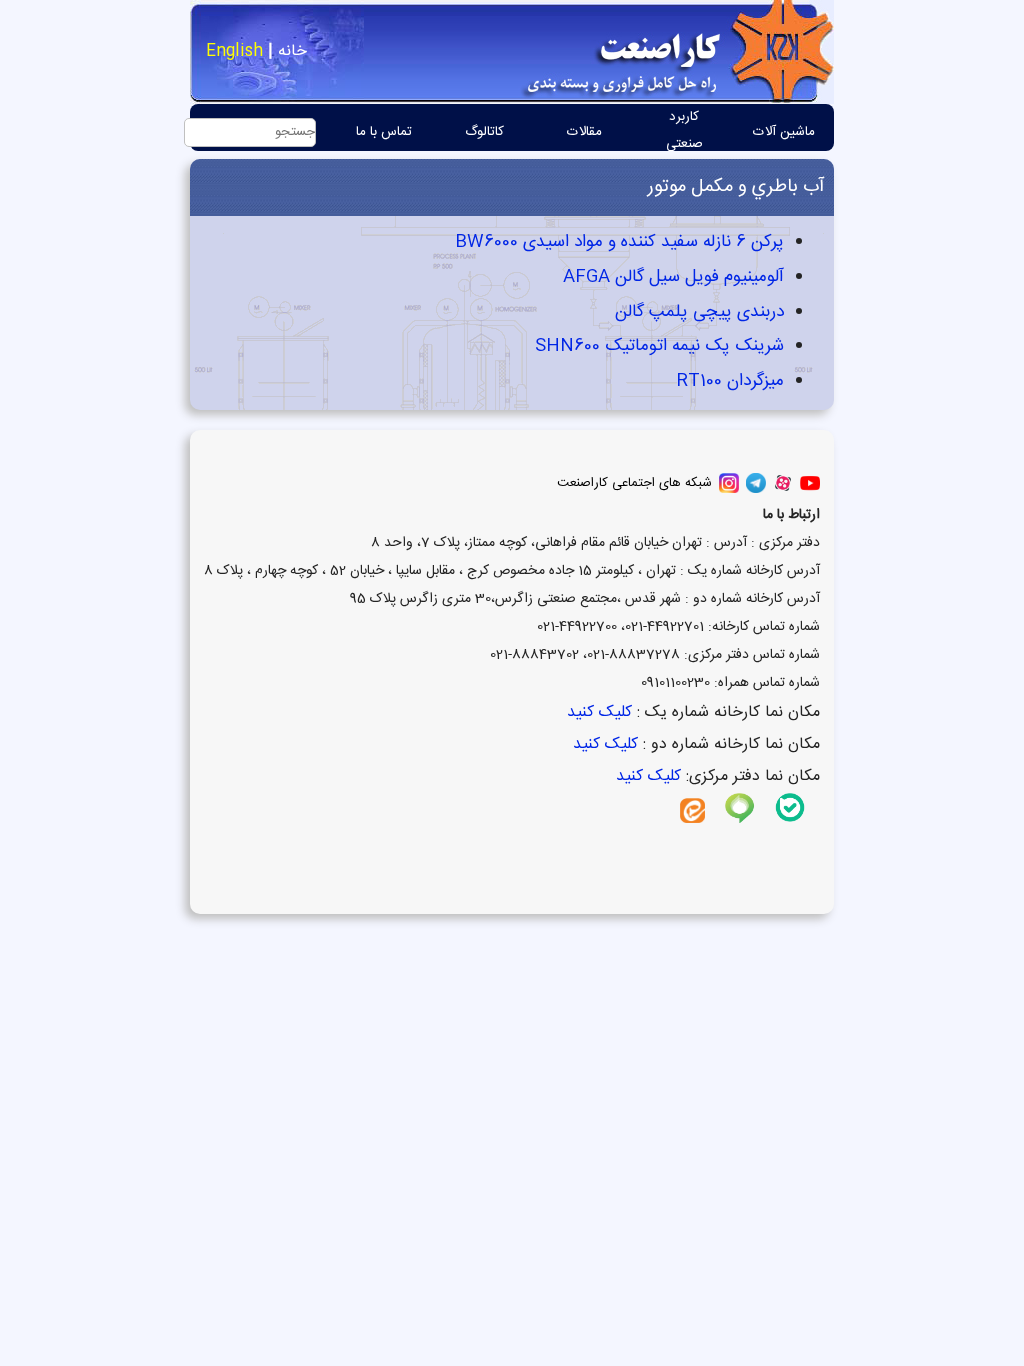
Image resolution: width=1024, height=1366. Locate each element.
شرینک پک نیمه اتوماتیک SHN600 (657, 346)
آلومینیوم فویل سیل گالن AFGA (671, 277)
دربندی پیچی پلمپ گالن (697, 312)
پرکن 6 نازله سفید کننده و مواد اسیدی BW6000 (617, 242)
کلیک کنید (597, 712)
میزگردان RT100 (727, 381)
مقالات (584, 132)
